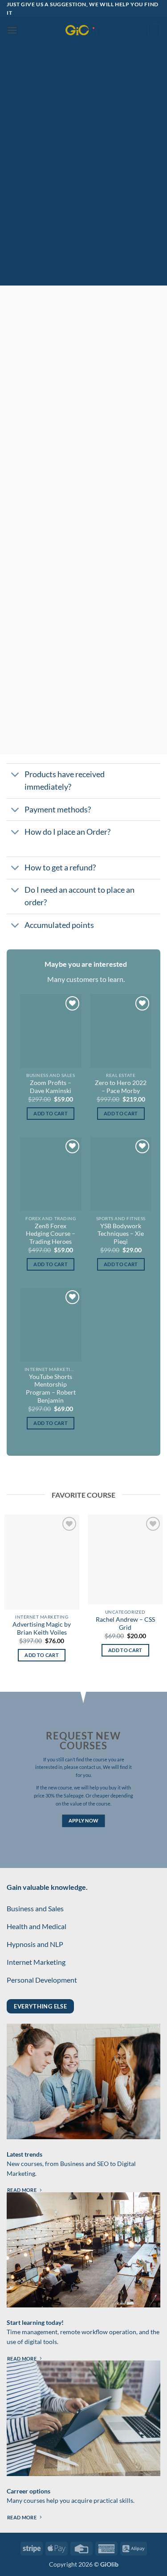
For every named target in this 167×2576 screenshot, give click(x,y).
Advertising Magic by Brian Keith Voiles (42, 1628)
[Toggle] (15, 776)
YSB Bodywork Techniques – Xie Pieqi (121, 1234)
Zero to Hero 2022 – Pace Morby (121, 1087)
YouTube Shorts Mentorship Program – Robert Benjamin (51, 1389)
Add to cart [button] (51, 1113)
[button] (12, 30)
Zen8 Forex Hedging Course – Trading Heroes (51, 1234)
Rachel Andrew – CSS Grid (125, 1623)
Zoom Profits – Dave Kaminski (51, 1087)
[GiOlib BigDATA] (84, 30)
